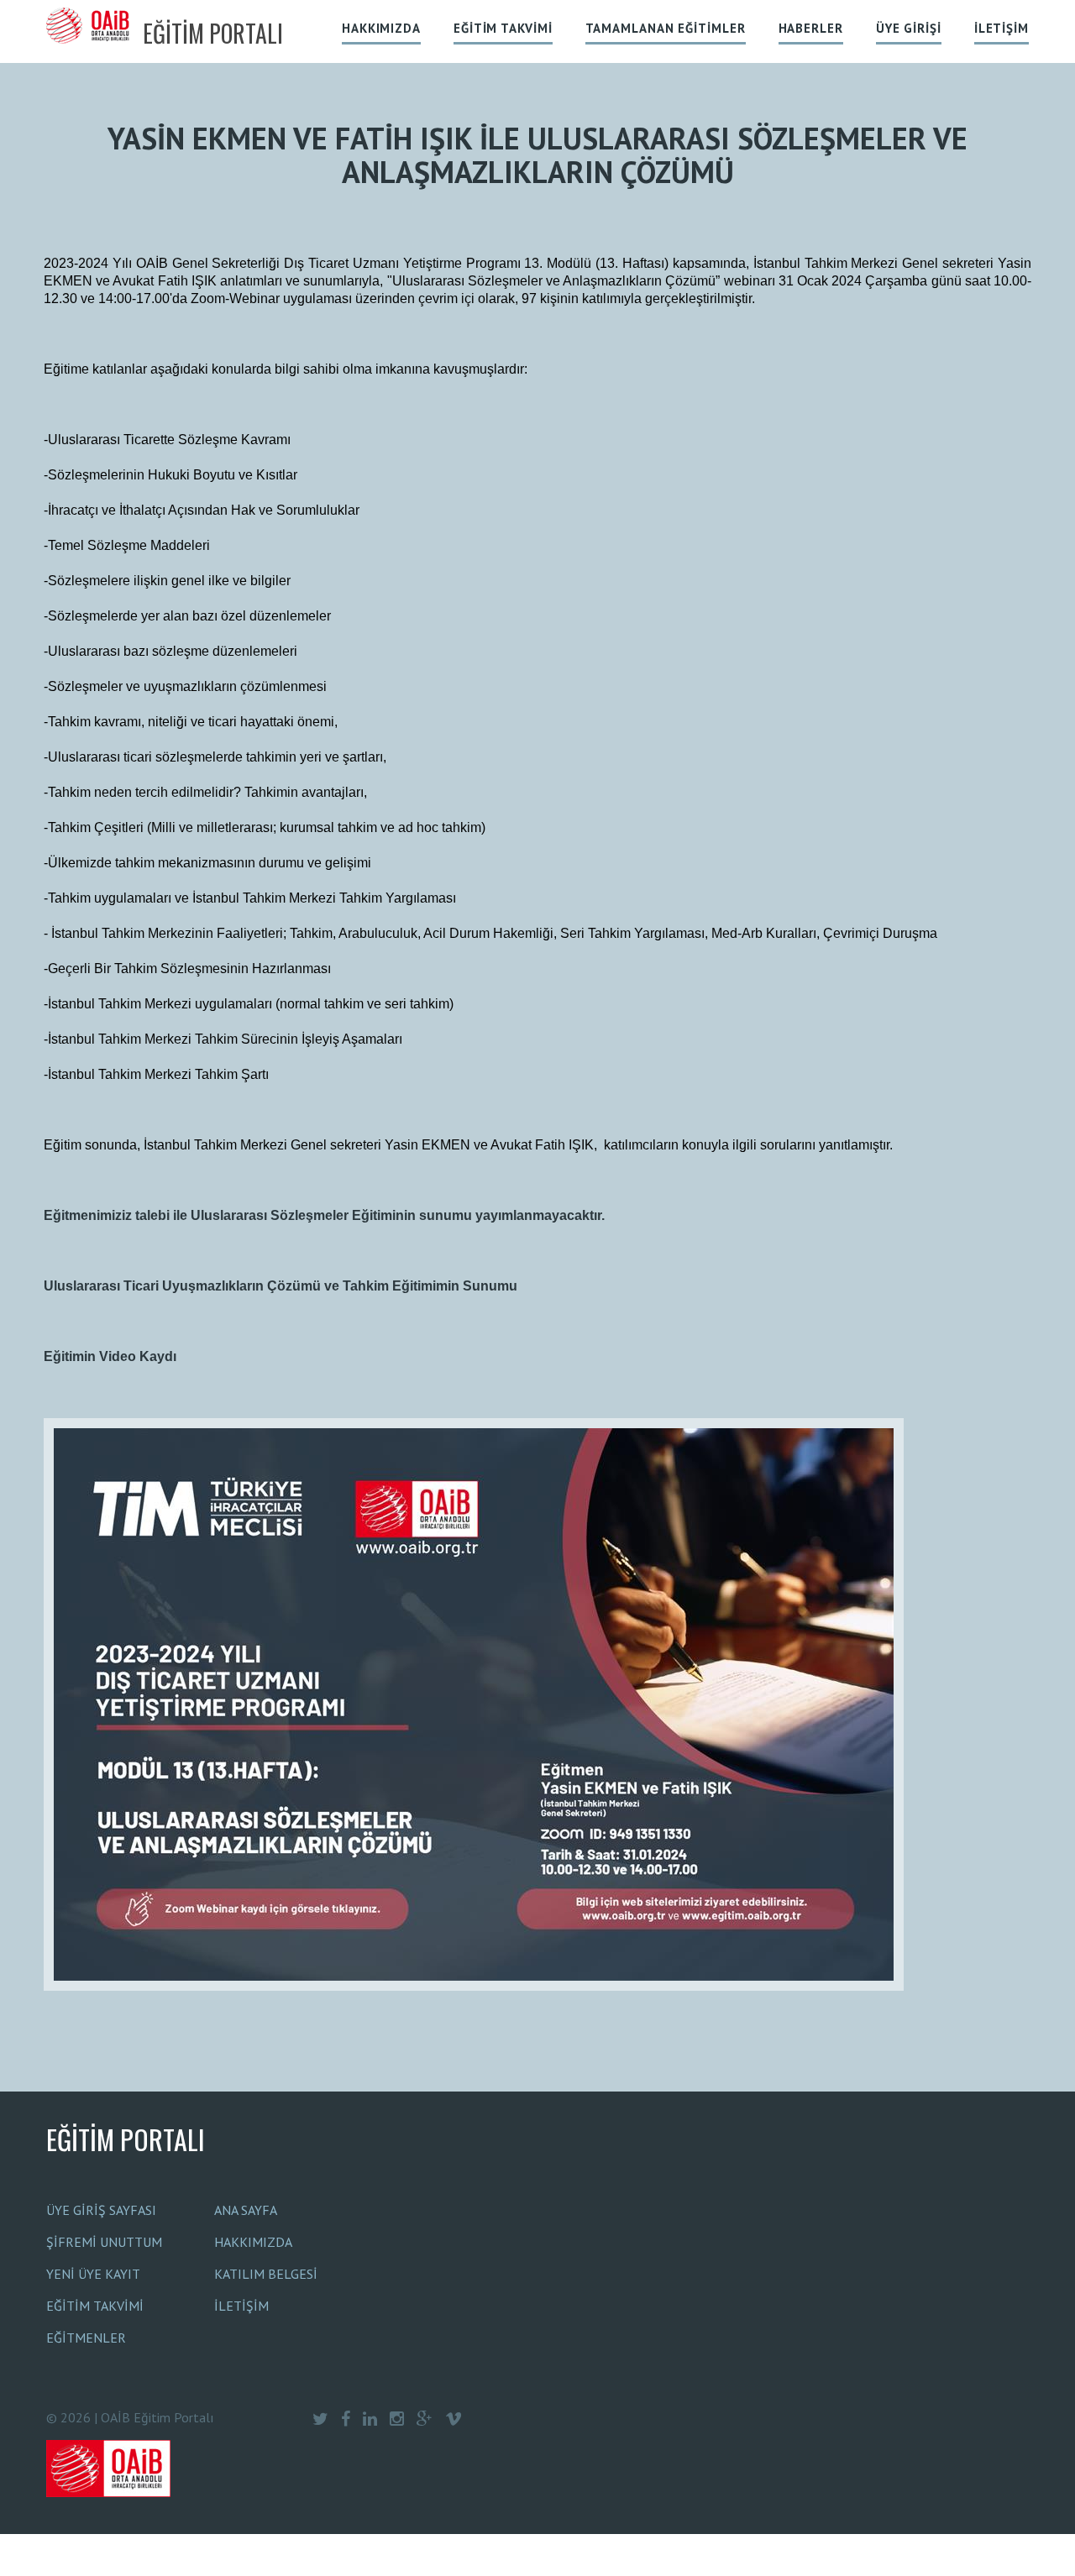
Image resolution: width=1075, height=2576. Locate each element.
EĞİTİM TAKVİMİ (503, 28)
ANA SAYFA (246, 2210)
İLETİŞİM (1002, 28)
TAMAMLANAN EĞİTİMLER (666, 28)
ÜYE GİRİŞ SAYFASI (101, 2210)
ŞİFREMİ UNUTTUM (104, 2242)
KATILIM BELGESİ (266, 2274)
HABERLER (811, 28)
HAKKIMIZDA (381, 28)
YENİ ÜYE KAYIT (93, 2274)
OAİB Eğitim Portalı (157, 2417)
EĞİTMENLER (86, 2338)
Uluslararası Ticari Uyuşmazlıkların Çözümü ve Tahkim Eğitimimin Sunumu (281, 1286)
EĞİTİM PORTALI (126, 2139)
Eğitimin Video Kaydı (110, 1356)
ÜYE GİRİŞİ (909, 28)
